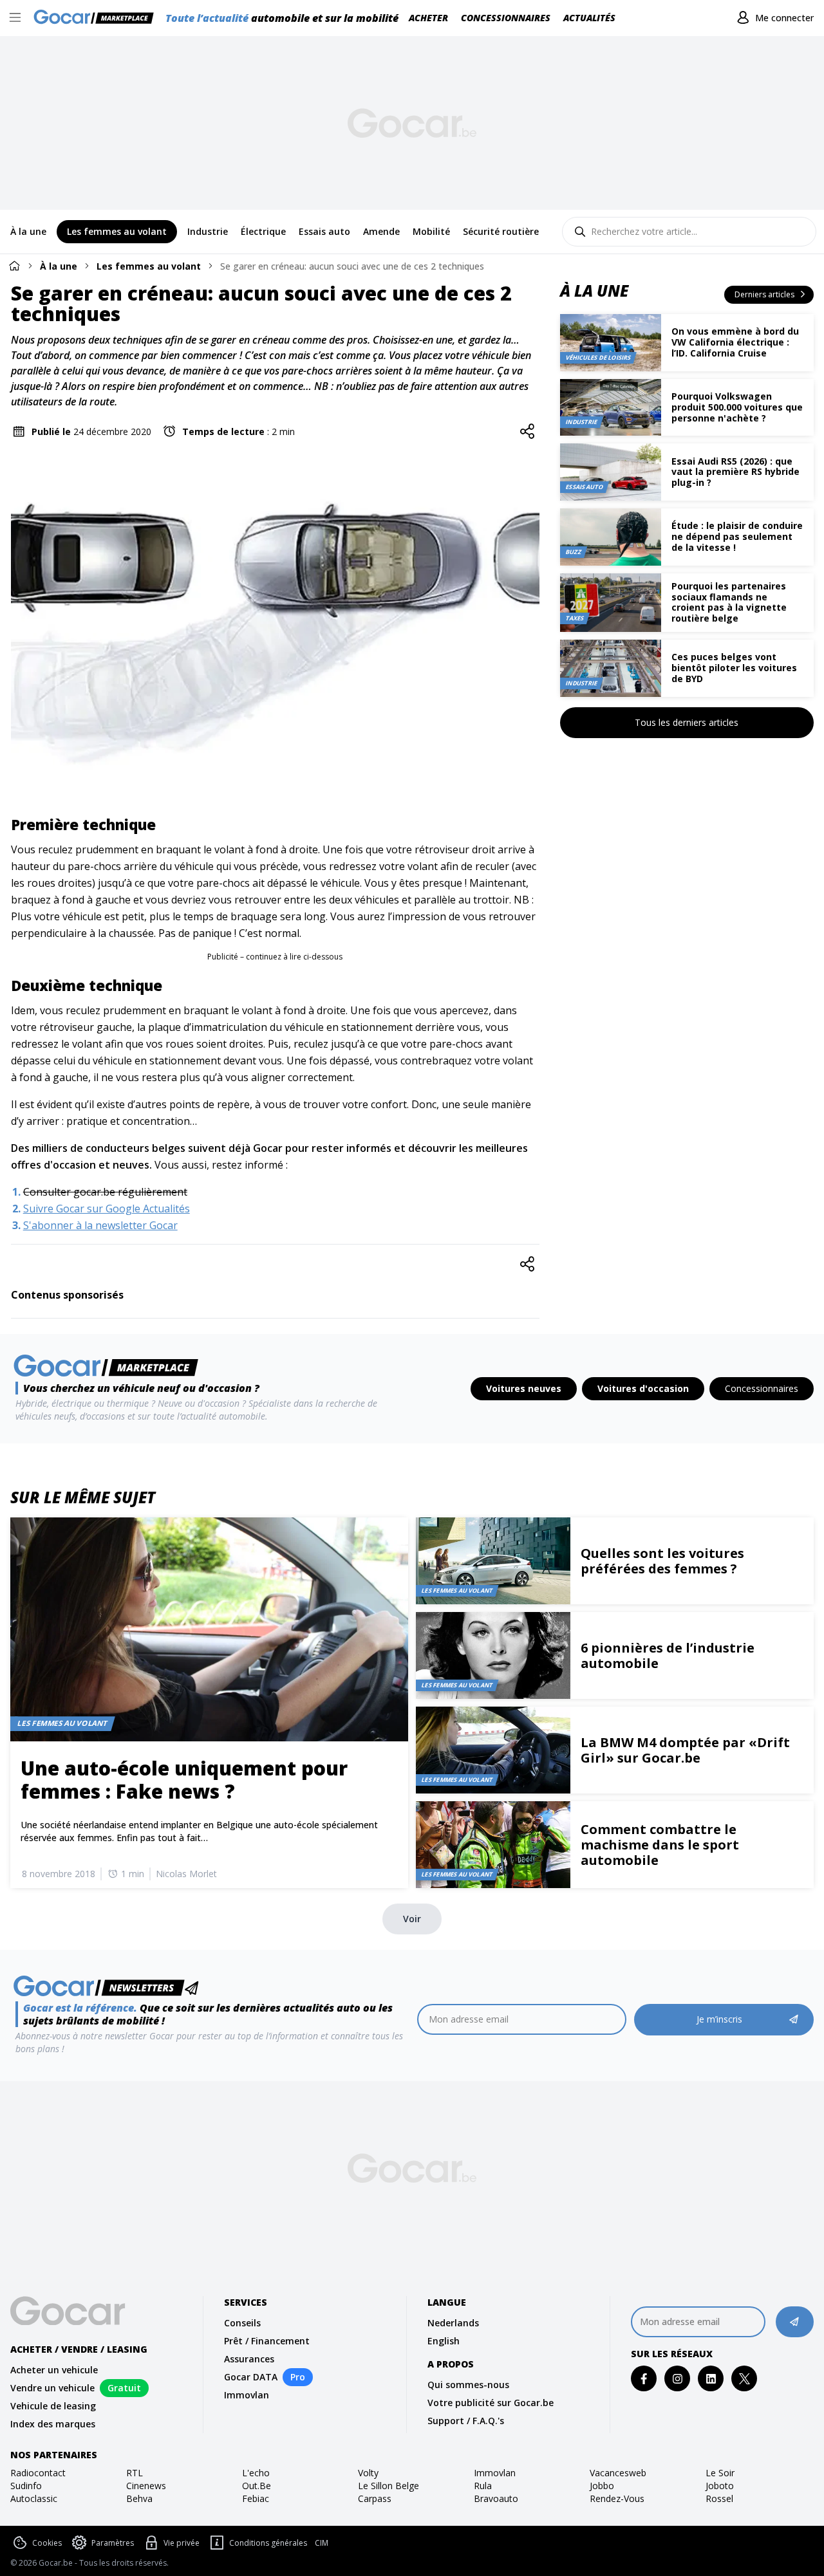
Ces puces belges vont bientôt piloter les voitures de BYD (734, 668)
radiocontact (38, 2473)
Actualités (589, 18)
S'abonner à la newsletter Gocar (100, 1225)
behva (139, 2498)
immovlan (495, 2473)
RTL (135, 2473)
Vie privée (182, 2543)
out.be (257, 2486)
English (444, 2341)
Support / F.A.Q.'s (466, 2421)
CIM (322, 2543)
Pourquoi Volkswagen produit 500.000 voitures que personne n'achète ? (737, 407)
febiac (256, 2498)
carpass (375, 2498)
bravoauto (496, 2498)
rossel (719, 2498)
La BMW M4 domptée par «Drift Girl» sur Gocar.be (685, 1750)
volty (368, 2473)
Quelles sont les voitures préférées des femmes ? (662, 1561)
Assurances (249, 2359)
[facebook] (644, 2379)
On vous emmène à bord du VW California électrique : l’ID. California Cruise (735, 342)
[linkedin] (711, 2379)
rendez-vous (617, 2498)
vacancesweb (618, 2473)
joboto (720, 2486)
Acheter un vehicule (54, 2370)
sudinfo (26, 2486)
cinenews (146, 2486)
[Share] (527, 432)
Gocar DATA (251, 2377)
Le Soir (720, 2473)
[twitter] (744, 2379)
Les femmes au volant (149, 266)
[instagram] (678, 2379)
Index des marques (53, 2424)
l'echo (256, 2473)
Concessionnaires (506, 18)
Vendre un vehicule (52, 2388)
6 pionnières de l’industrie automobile (668, 1655)
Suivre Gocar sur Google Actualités (107, 1209)
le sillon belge (389, 2486)
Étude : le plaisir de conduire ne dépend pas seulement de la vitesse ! (737, 536)
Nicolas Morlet (186, 1874)
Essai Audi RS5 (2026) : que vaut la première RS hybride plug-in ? (735, 472)
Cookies (47, 2543)
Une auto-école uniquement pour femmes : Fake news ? (184, 1780)
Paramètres (113, 2543)
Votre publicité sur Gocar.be (491, 2403)
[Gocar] (98, 18)
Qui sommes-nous (468, 2385)
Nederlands (453, 2323)
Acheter (428, 18)
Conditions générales (268, 2543)
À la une (59, 266)
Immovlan (247, 2395)
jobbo (602, 2486)
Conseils (242, 2323)
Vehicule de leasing (53, 2406)
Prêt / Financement (267, 2341)
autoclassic (34, 2498)
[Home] (14, 265)
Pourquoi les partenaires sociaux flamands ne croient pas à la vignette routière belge (729, 602)
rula (483, 2486)
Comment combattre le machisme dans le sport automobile (660, 1845)
